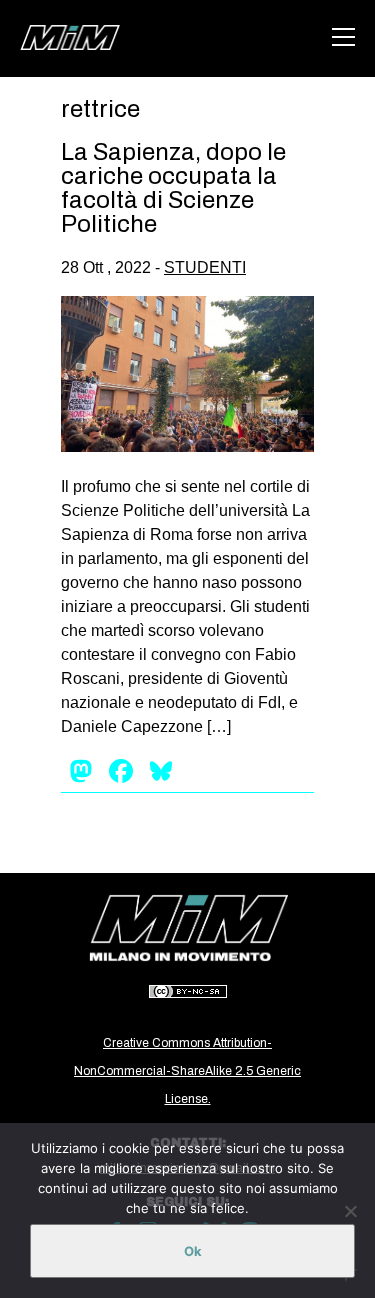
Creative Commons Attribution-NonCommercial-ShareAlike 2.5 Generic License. (187, 1071)
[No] (350, 1211)
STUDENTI (205, 267)
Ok (193, 1251)
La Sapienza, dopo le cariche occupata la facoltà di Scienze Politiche (173, 188)
